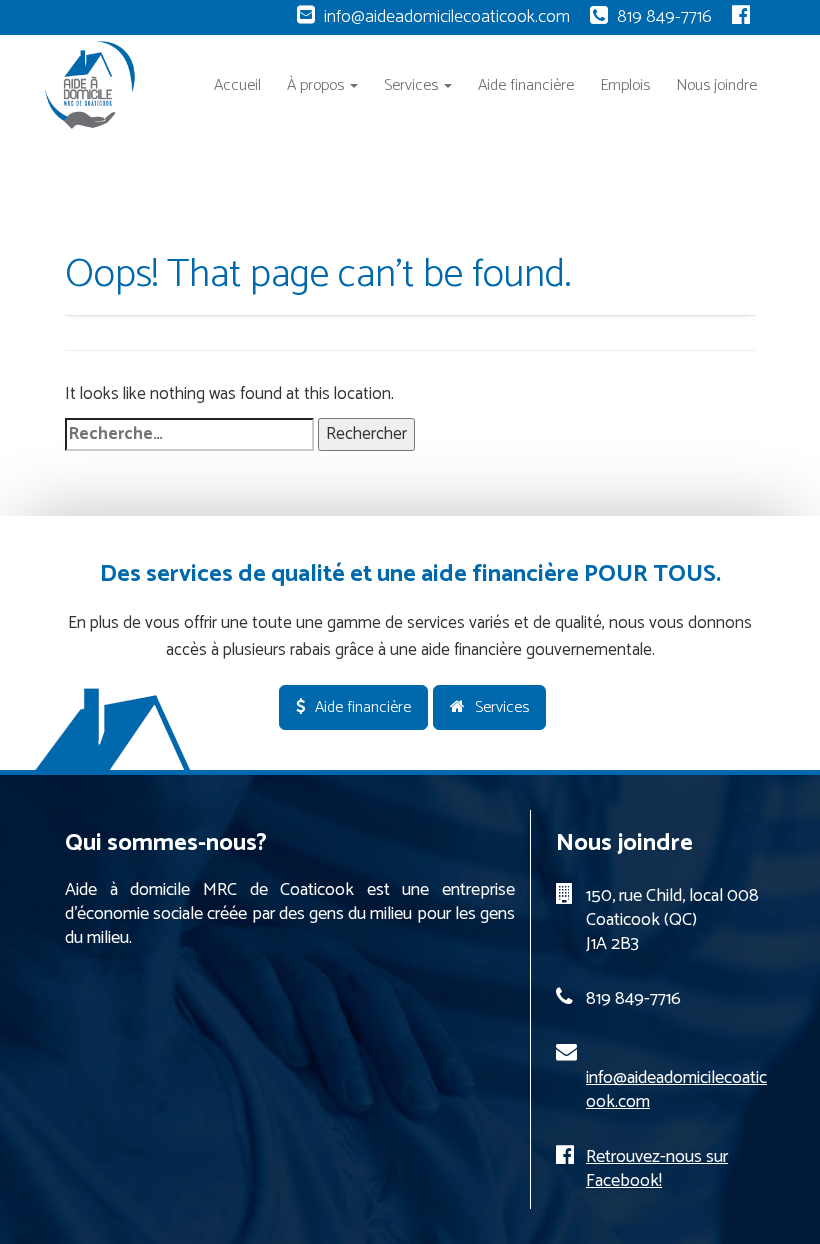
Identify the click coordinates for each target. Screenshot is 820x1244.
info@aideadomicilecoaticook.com (447, 17)
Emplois (625, 85)
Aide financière (526, 85)
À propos (317, 85)
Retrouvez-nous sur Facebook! (657, 1169)
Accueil (237, 85)
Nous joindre (716, 85)
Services (413, 85)
